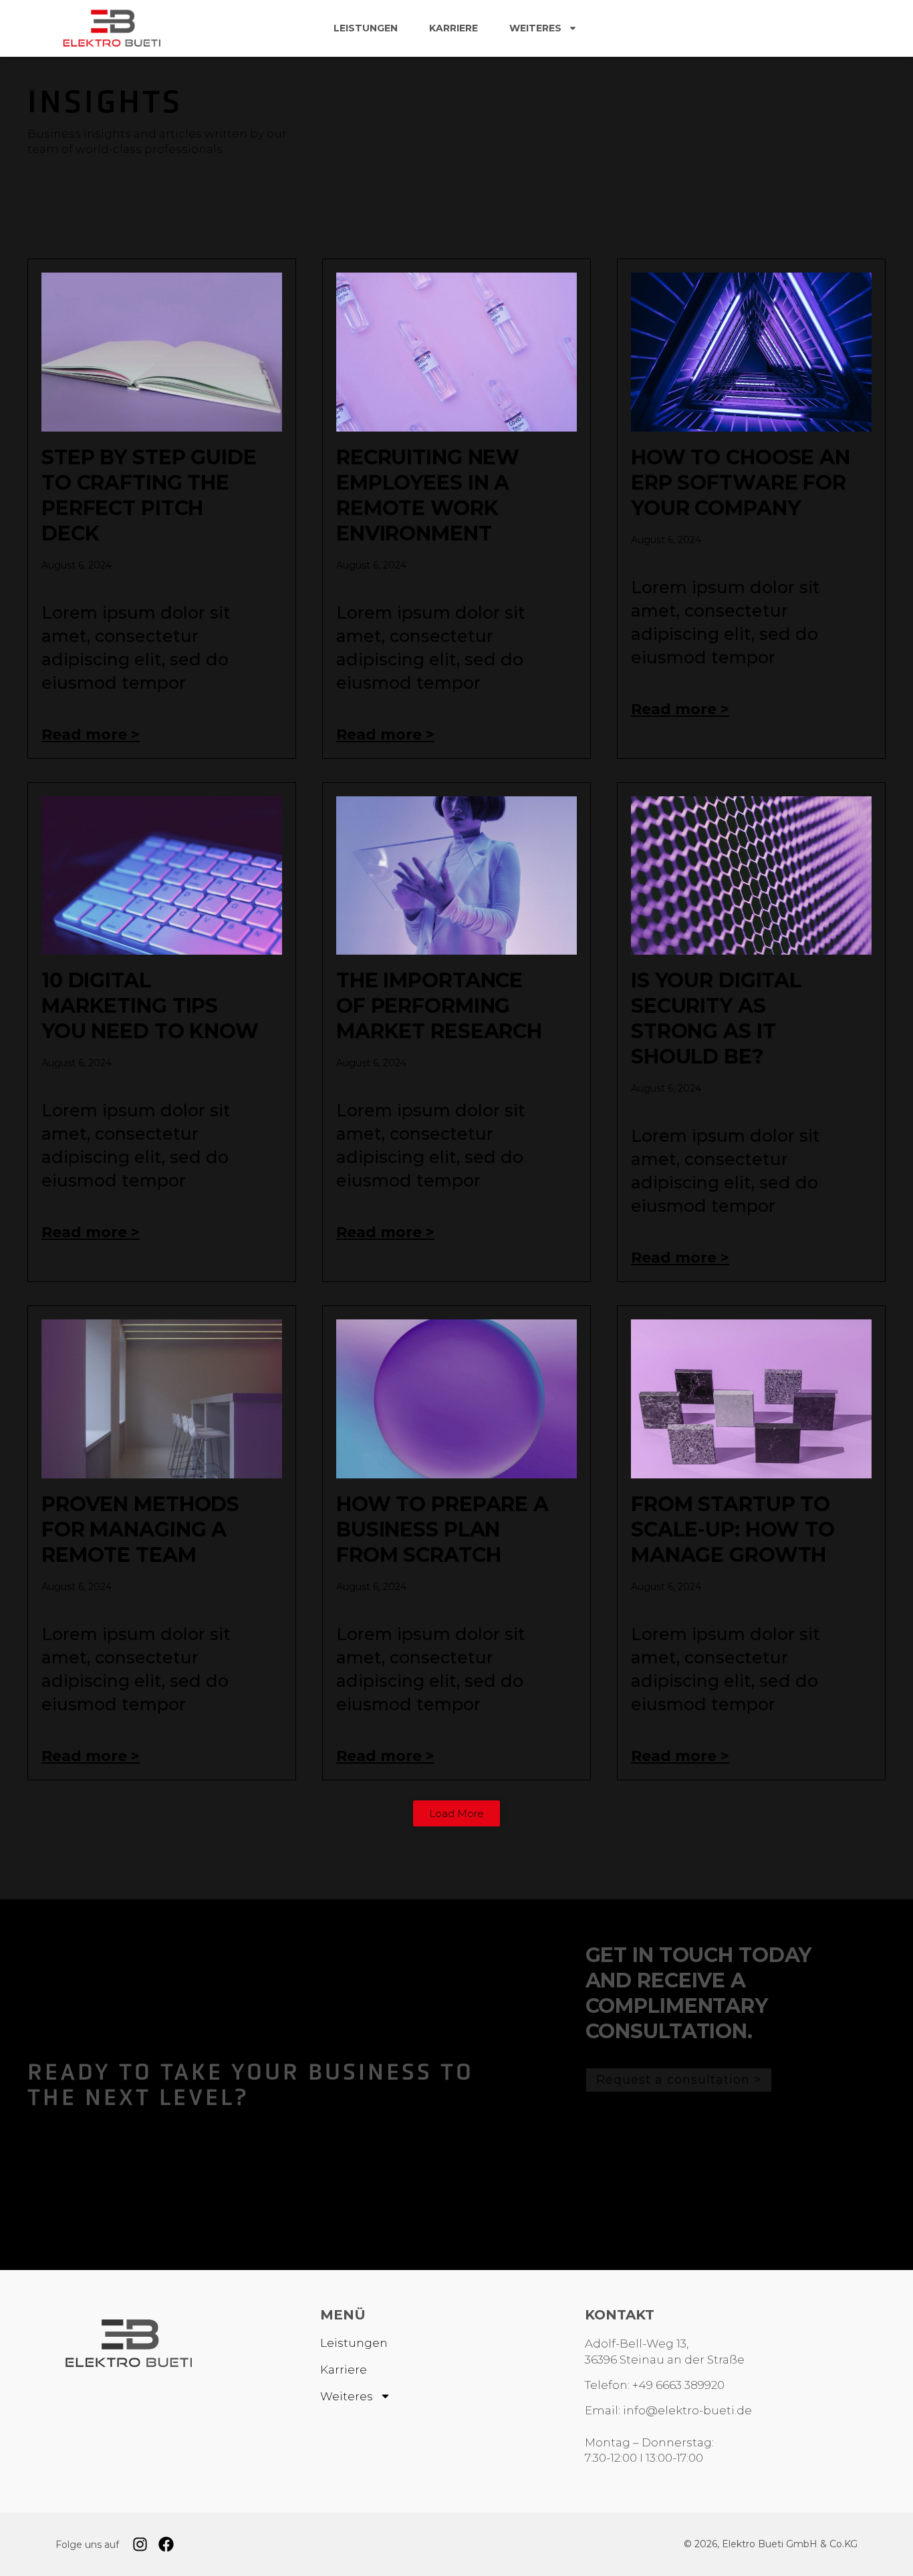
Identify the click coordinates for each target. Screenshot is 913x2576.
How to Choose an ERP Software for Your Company (741, 483)
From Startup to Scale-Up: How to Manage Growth (733, 1529)
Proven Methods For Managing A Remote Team (140, 1529)
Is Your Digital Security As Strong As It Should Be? (716, 1018)
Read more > (91, 735)
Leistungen (366, 28)
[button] (456, 1813)
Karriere (453, 28)
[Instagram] (140, 2544)
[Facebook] (166, 2544)
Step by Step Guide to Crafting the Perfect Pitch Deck (149, 495)
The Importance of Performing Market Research (439, 1006)
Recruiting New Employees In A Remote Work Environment (428, 495)
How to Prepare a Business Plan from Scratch (442, 1529)
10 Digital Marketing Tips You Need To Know (150, 1006)
